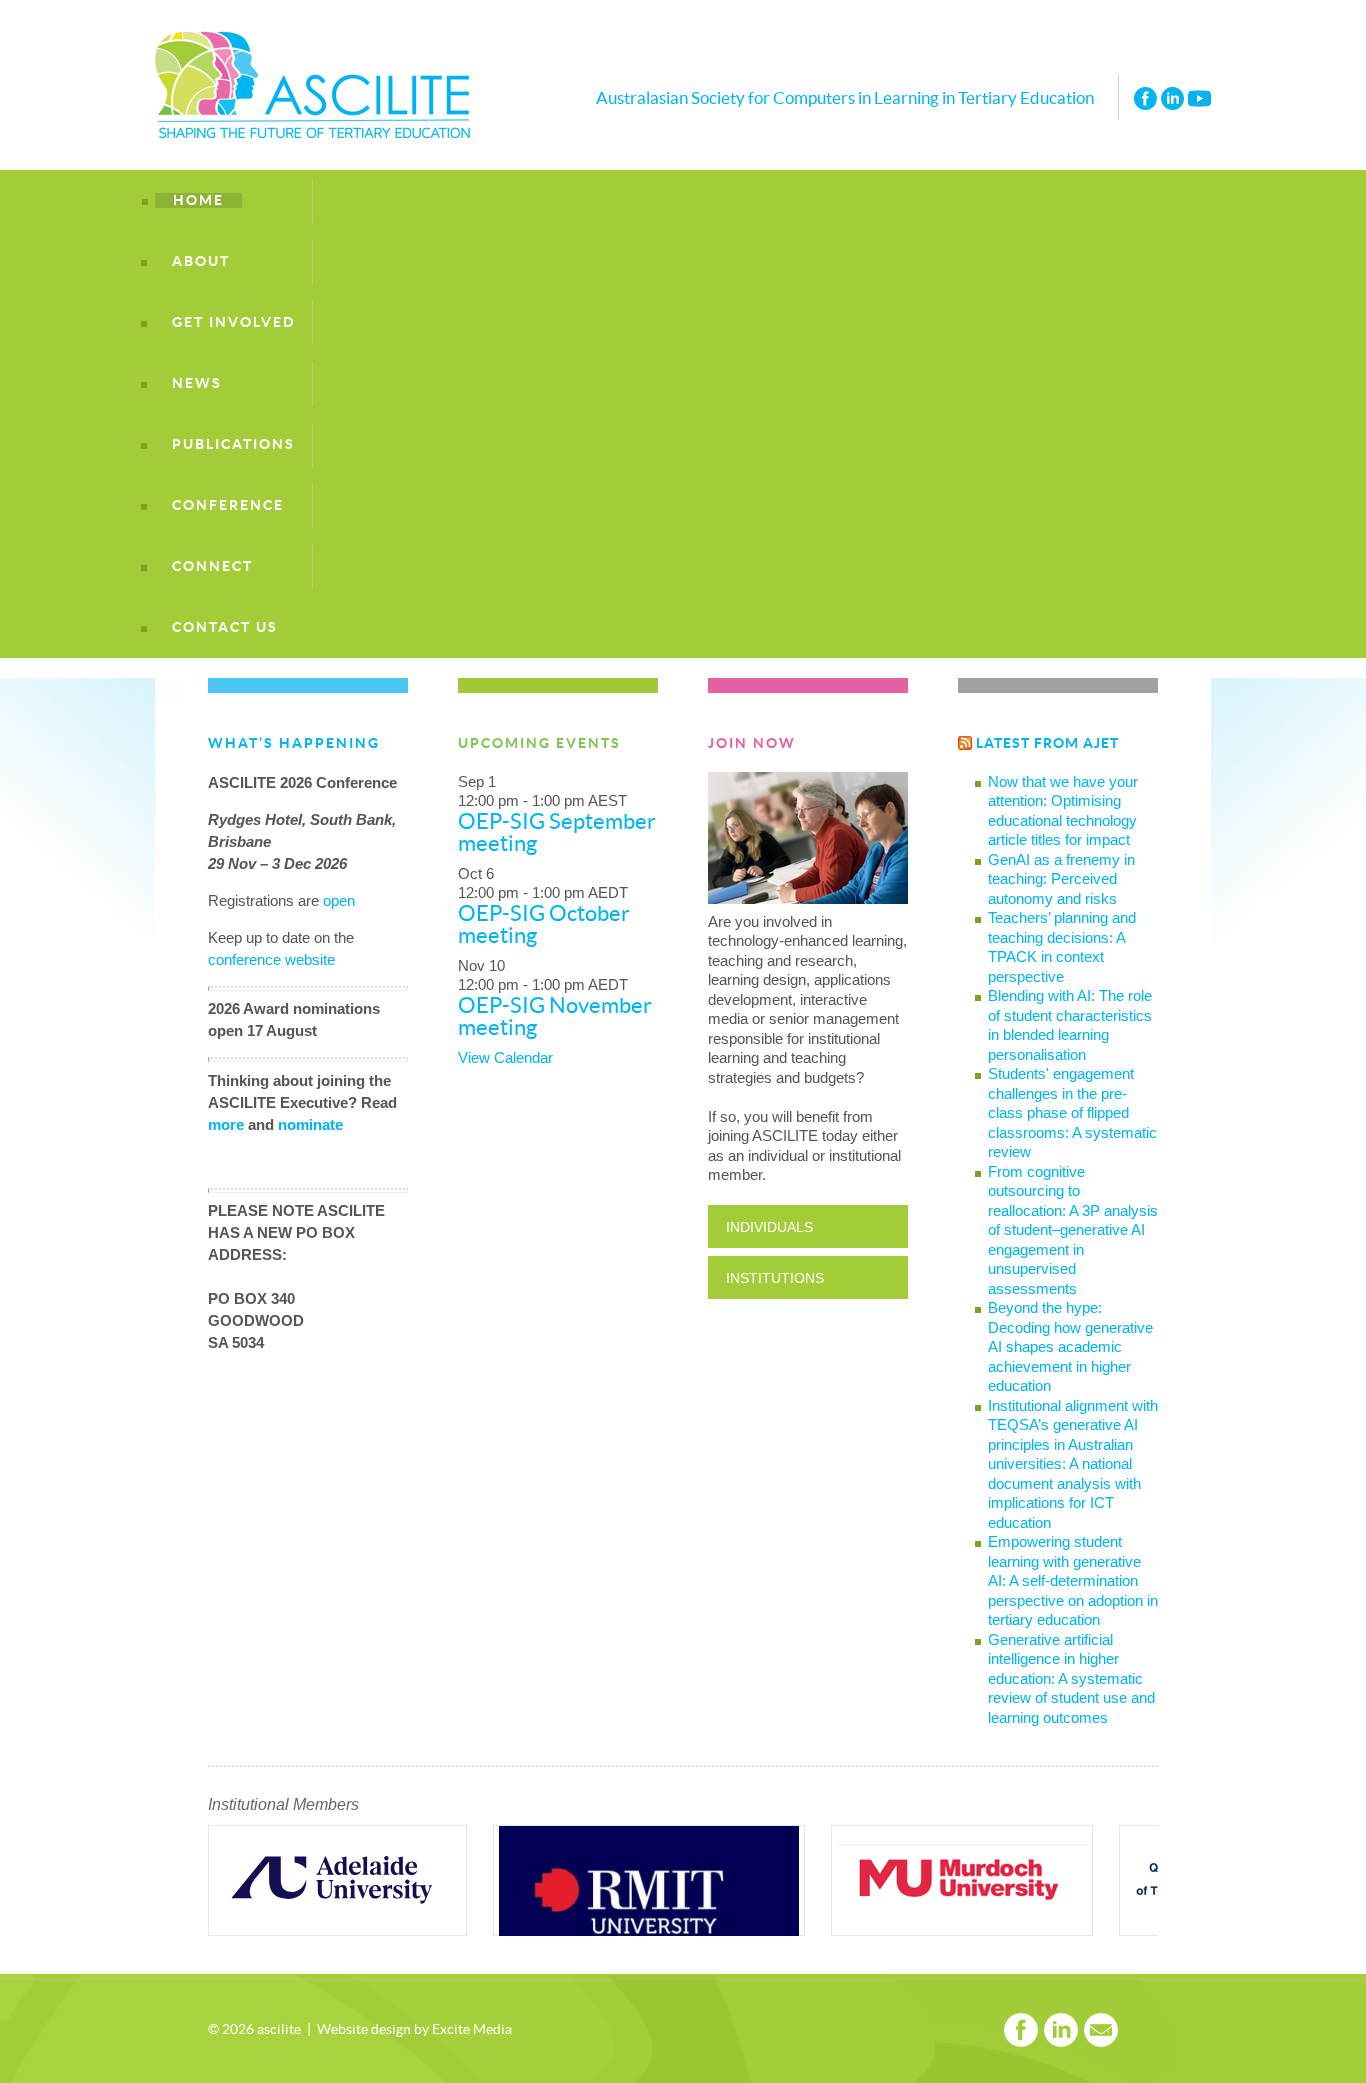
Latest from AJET (1047, 743)
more (226, 1124)
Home (198, 200)
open (339, 900)
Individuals (769, 1227)
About (201, 261)
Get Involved (233, 322)
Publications (233, 444)
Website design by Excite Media (414, 2030)
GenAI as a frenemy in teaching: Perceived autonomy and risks (1061, 879)
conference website (271, 959)
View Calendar (505, 1057)
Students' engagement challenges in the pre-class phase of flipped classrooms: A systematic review (1072, 1112)
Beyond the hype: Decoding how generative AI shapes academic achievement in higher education (1070, 1346)
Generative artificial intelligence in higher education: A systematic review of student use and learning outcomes (1071, 1678)
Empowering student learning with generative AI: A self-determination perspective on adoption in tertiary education (1073, 1580)
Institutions (775, 1278)
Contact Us (225, 627)
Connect (212, 566)
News (197, 383)
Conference (228, 505)
